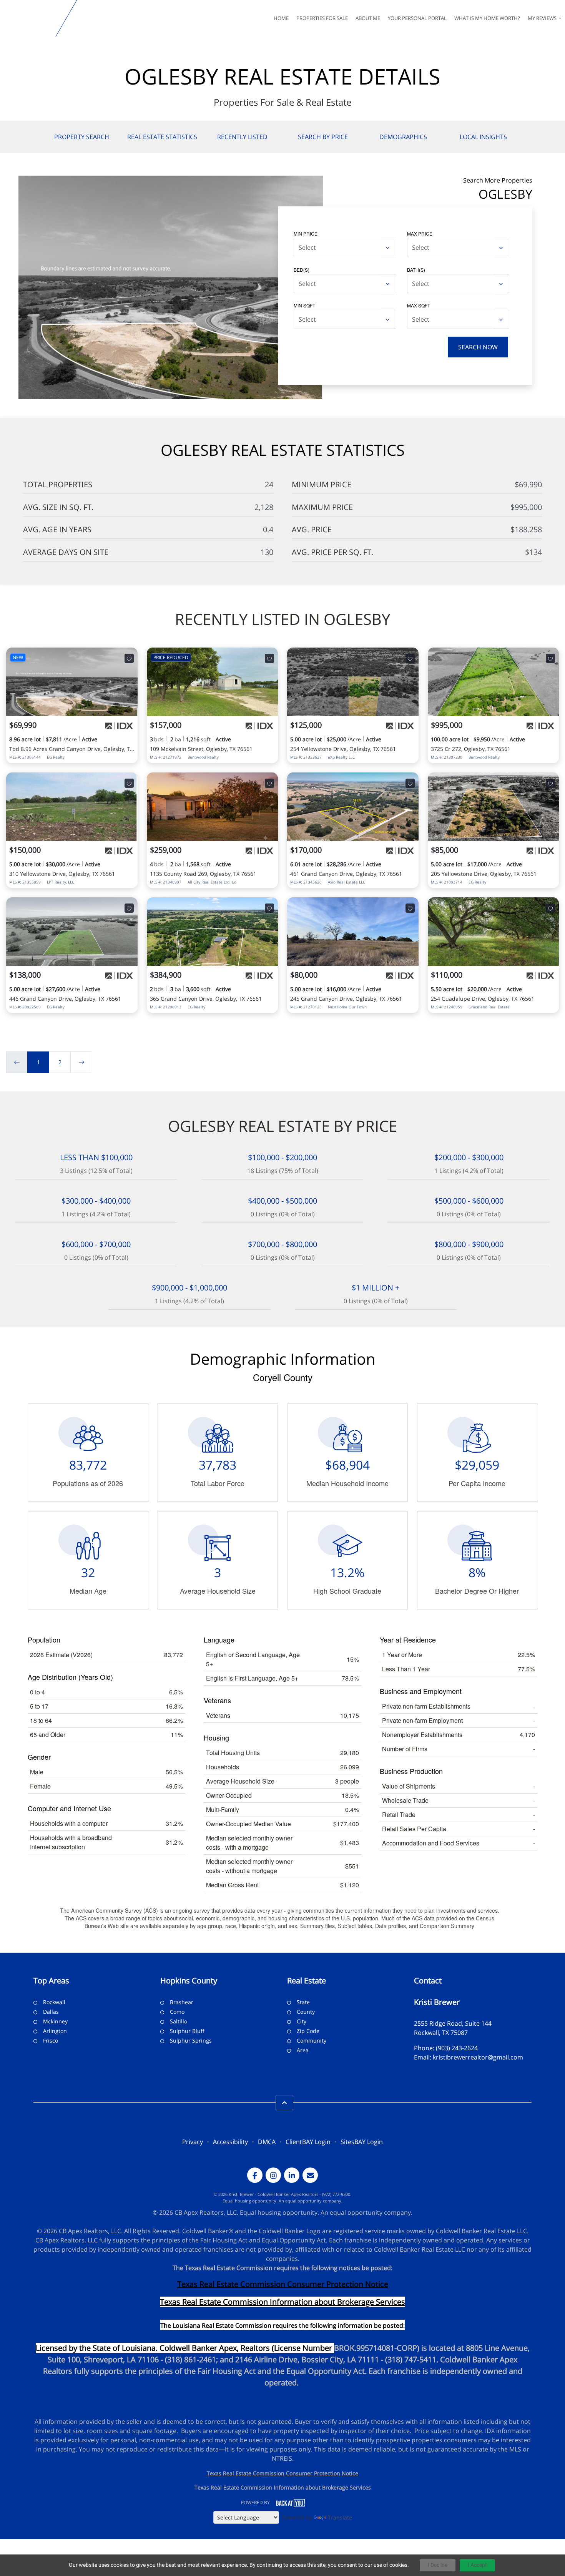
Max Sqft (419, 305)
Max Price (420, 233)
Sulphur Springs (191, 2040)
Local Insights (483, 137)
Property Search (82, 137)
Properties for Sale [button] (322, 18)
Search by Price (323, 137)
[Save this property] (129, 658)
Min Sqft (304, 305)
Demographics (403, 137)
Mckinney (55, 2021)
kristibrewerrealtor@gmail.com (478, 2057)
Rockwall (54, 2002)
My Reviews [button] (543, 18)
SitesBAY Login (362, 2142)
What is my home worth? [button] (487, 18)
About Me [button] (368, 18)
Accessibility (230, 2142)
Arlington (55, 2031)
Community (312, 2040)
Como (177, 2012)
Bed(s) (302, 270)
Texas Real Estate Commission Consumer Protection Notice (283, 2284)
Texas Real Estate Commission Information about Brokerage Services (283, 2487)
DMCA (267, 2142)
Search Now (478, 347)
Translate (340, 2517)
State (303, 2002)
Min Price (306, 233)
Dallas (51, 2012)
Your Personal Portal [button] (417, 18)
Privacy (193, 2142)
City (302, 2021)
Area (303, 2050)
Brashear (182, 2002)
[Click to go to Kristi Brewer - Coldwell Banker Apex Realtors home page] (29, 18)
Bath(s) (416, 270)
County (306, 2012)
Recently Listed (242, 137)
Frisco (51, 2040)
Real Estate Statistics (162, 137)
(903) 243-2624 (457, 2048)
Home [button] (281, 18)
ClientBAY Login (308, 2142)
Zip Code (308, 2031)
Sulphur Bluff (187, 2031)
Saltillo (179, 2021)
